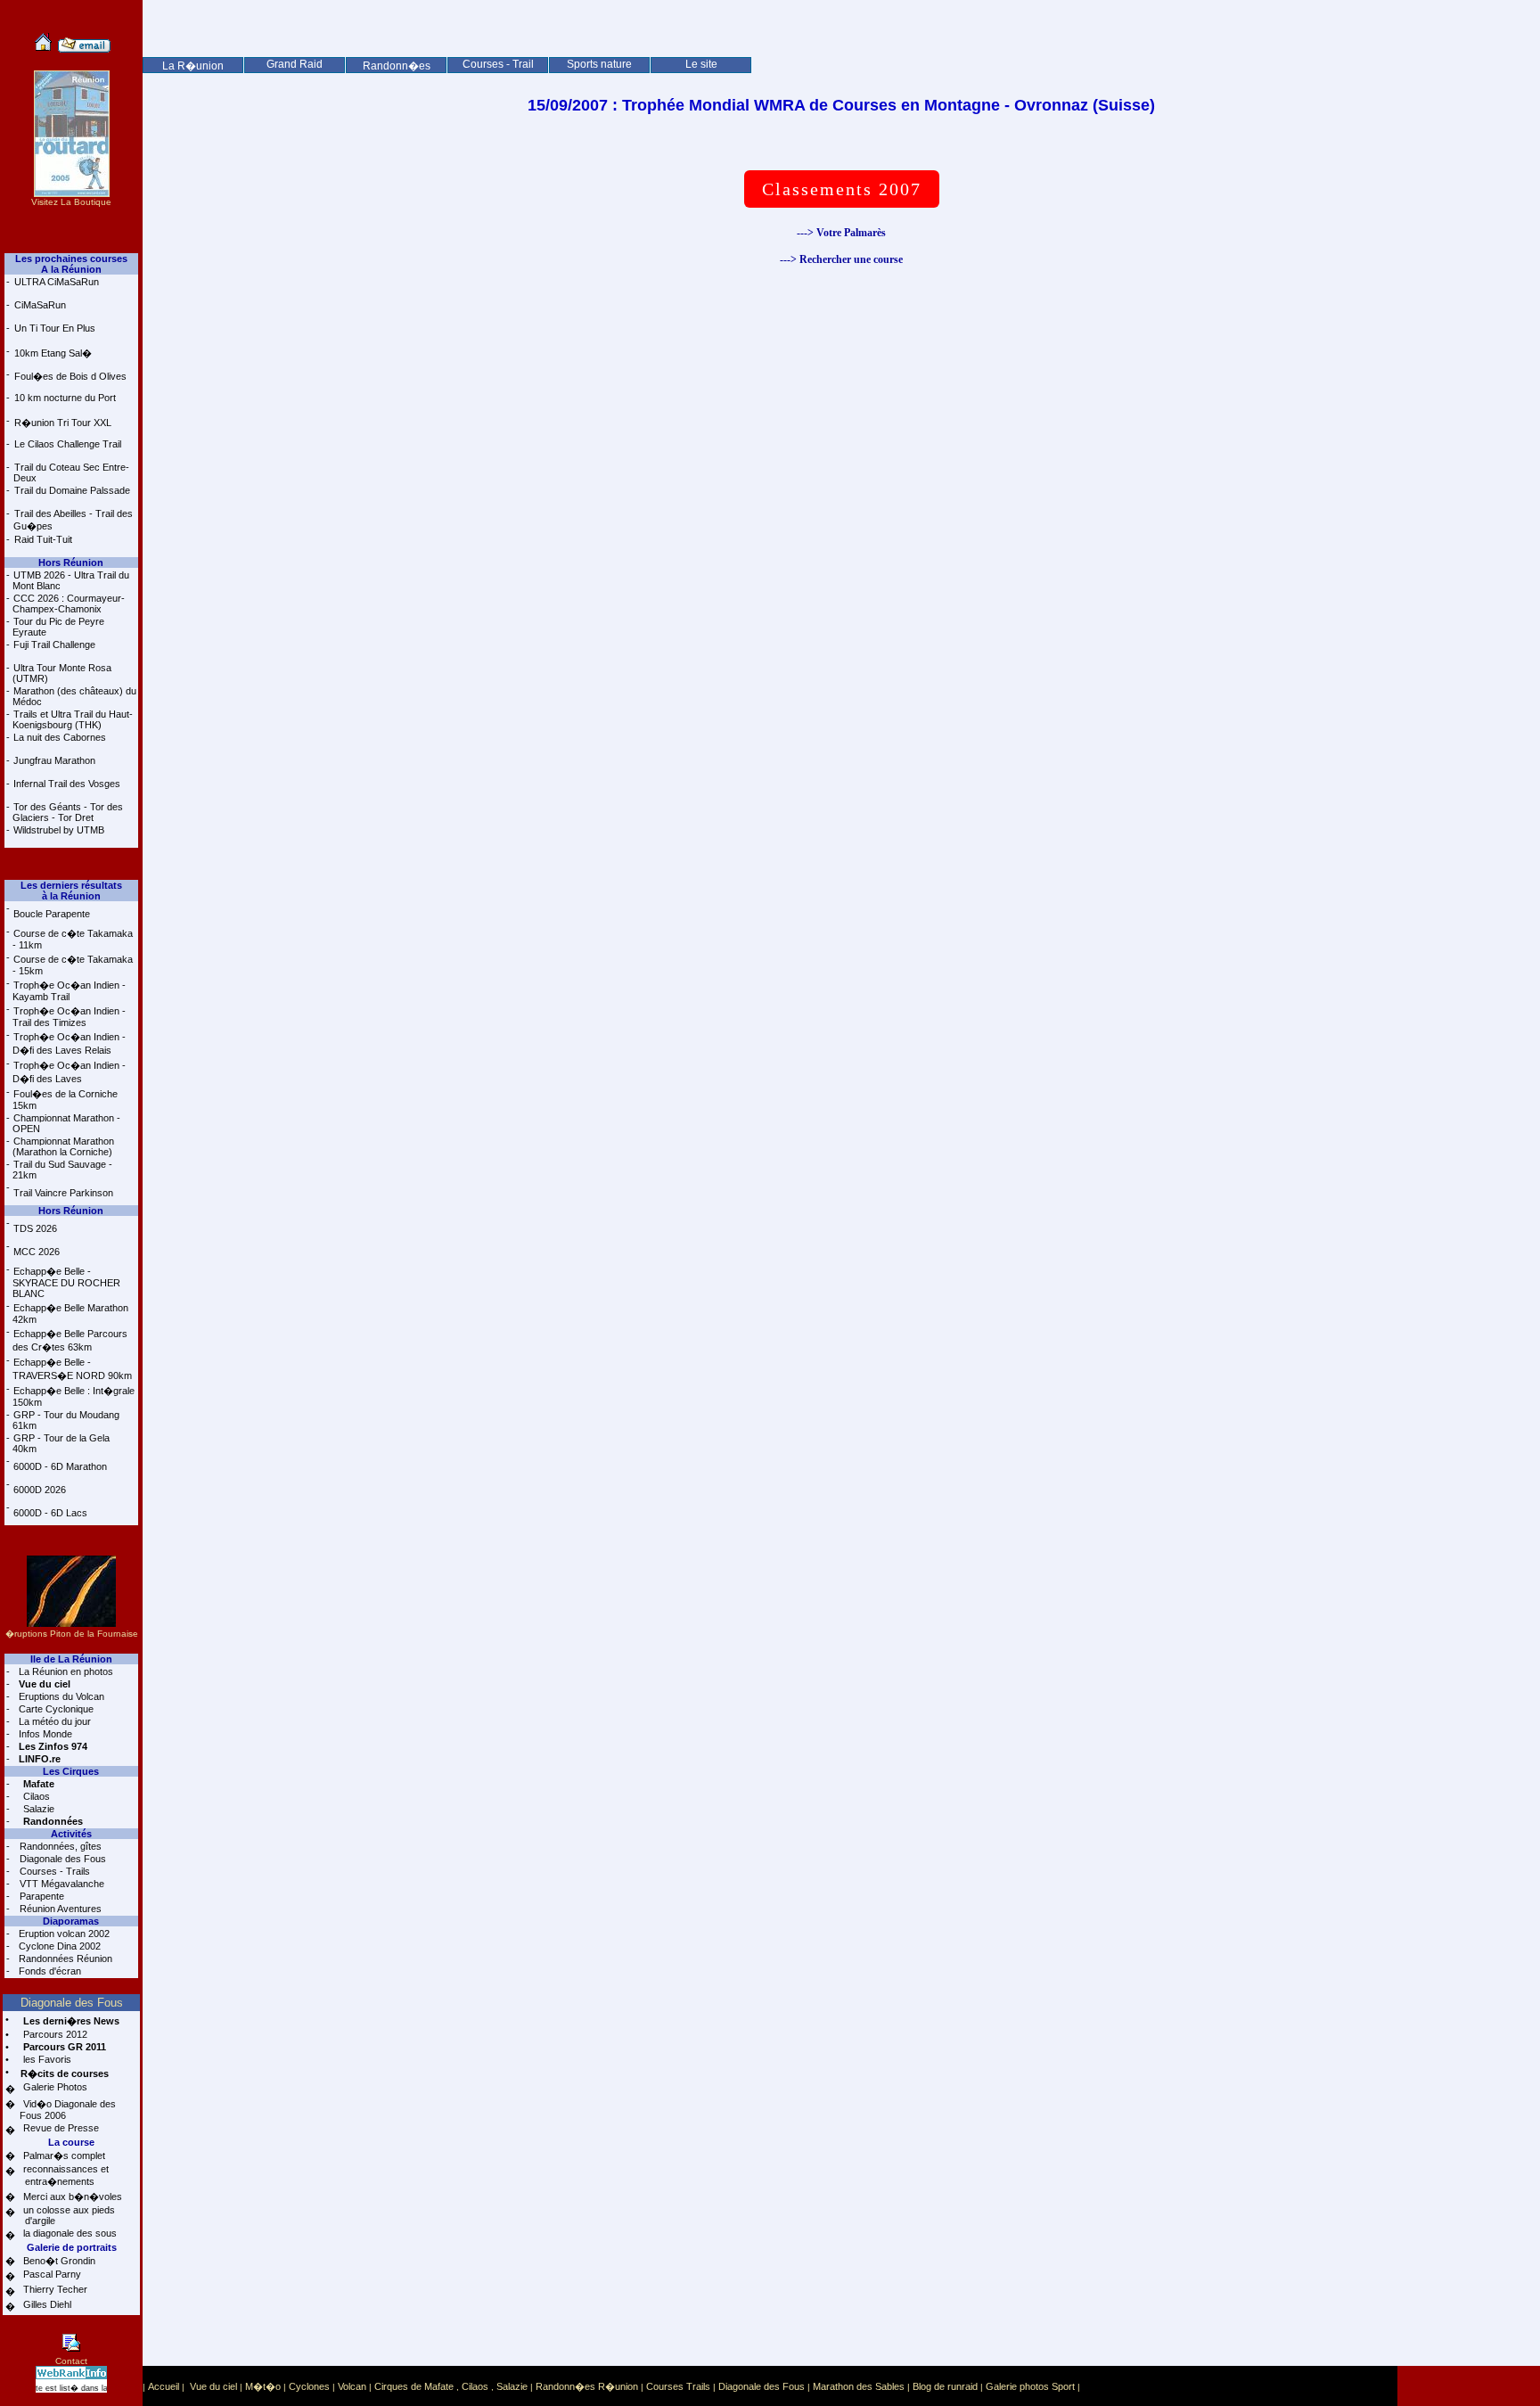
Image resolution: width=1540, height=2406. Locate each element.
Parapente (41, 1896)
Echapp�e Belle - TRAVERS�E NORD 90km (72, 1369)
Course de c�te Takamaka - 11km (73, 939)
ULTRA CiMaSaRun (57, 282)
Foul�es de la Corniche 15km (65, 1100)
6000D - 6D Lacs (50, 1513)
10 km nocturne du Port (65, 398)
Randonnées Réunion (64, 1958)
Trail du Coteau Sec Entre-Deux (71, 472)
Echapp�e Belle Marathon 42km (70, 1314)
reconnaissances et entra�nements (64, 2175)
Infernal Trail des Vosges (67, 784)
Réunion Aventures (59, 1909)
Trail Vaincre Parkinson (63, 1193)
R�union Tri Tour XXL (63, 423)
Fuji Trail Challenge (54, 645)
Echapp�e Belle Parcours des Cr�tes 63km (70, 1340)
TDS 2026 (35, 1228)
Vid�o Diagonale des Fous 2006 (68, 2110)
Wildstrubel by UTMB (59, 830)
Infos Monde (44, 1734)
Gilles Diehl (46, 2304)
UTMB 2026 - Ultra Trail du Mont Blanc (71, 580)
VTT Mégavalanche (61, 1884)
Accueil (164, 2386)
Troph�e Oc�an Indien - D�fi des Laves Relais (69, 1043)
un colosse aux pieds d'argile (67, 2215)
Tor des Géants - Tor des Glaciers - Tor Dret (68, 812)
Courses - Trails (53, 1871)
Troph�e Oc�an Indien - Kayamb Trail (69, 991)
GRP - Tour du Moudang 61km (66, 1420)
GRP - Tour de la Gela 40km (61, 1443)
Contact (71, 2361)
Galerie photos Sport (1030, 2386)
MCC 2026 (37, 1252)
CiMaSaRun (40, 305)
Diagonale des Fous (61, 1859)
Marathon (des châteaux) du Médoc (74, 696)
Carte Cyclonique (55, 1709)
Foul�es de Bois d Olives (70, 376)
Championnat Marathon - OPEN (66, 1123)
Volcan (352, 2386)
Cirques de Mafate (414, 2386)
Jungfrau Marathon (54, 760)
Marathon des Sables (859, 2386)
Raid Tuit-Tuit (43, 539)
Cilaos (35, 1796)
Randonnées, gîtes (59, 1846)
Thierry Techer (54, 2289)
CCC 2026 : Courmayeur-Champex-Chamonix (69, 604)
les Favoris (46, 2059)
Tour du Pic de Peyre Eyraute (58, 627)
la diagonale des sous (69, 2233)
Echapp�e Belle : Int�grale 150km (74, 1396)
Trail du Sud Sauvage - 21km (62, 1170)
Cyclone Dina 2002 (58, 1946)
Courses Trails (678, 2386)
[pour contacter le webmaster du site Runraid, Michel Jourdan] (84, 49)
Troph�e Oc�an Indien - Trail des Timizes (69, 1017)
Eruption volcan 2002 (63, 1934)
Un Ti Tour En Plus (55, 328)
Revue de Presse (60, 2128)
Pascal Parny (51, 2274)
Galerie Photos (54, 2087)
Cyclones (309, 2386)
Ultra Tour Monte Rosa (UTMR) (62, 673)
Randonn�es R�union (587, 2386)
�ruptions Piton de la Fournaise (72, 1634)
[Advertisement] (841, 40)
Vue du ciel (213, 2386)
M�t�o (263, 2386)
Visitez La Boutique (71, 202)
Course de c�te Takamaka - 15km (73, 965)
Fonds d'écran (49, 1971)
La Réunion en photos (65, 1671)
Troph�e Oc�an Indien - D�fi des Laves (69, 1072)
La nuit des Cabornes (60, 737)
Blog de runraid (945, 2386)
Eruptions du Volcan (60, 1696)
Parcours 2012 (54, 2034)
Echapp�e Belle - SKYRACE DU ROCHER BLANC (66, 1282)
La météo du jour (53, 1721)
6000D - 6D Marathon (60, 1466)
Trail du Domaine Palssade (72, 490)
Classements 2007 (842, 189)
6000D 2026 (40, 1490)
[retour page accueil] (43, 49)
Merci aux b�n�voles (71, 2197)
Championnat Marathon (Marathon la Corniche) (63, 1146)
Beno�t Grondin (58, 2261)
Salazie (37, 1809)
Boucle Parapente (52, 914)
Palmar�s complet (63, 2156)
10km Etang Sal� (53, 353)
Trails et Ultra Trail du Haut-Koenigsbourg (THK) (73, 719)
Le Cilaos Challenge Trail (68, 444)
